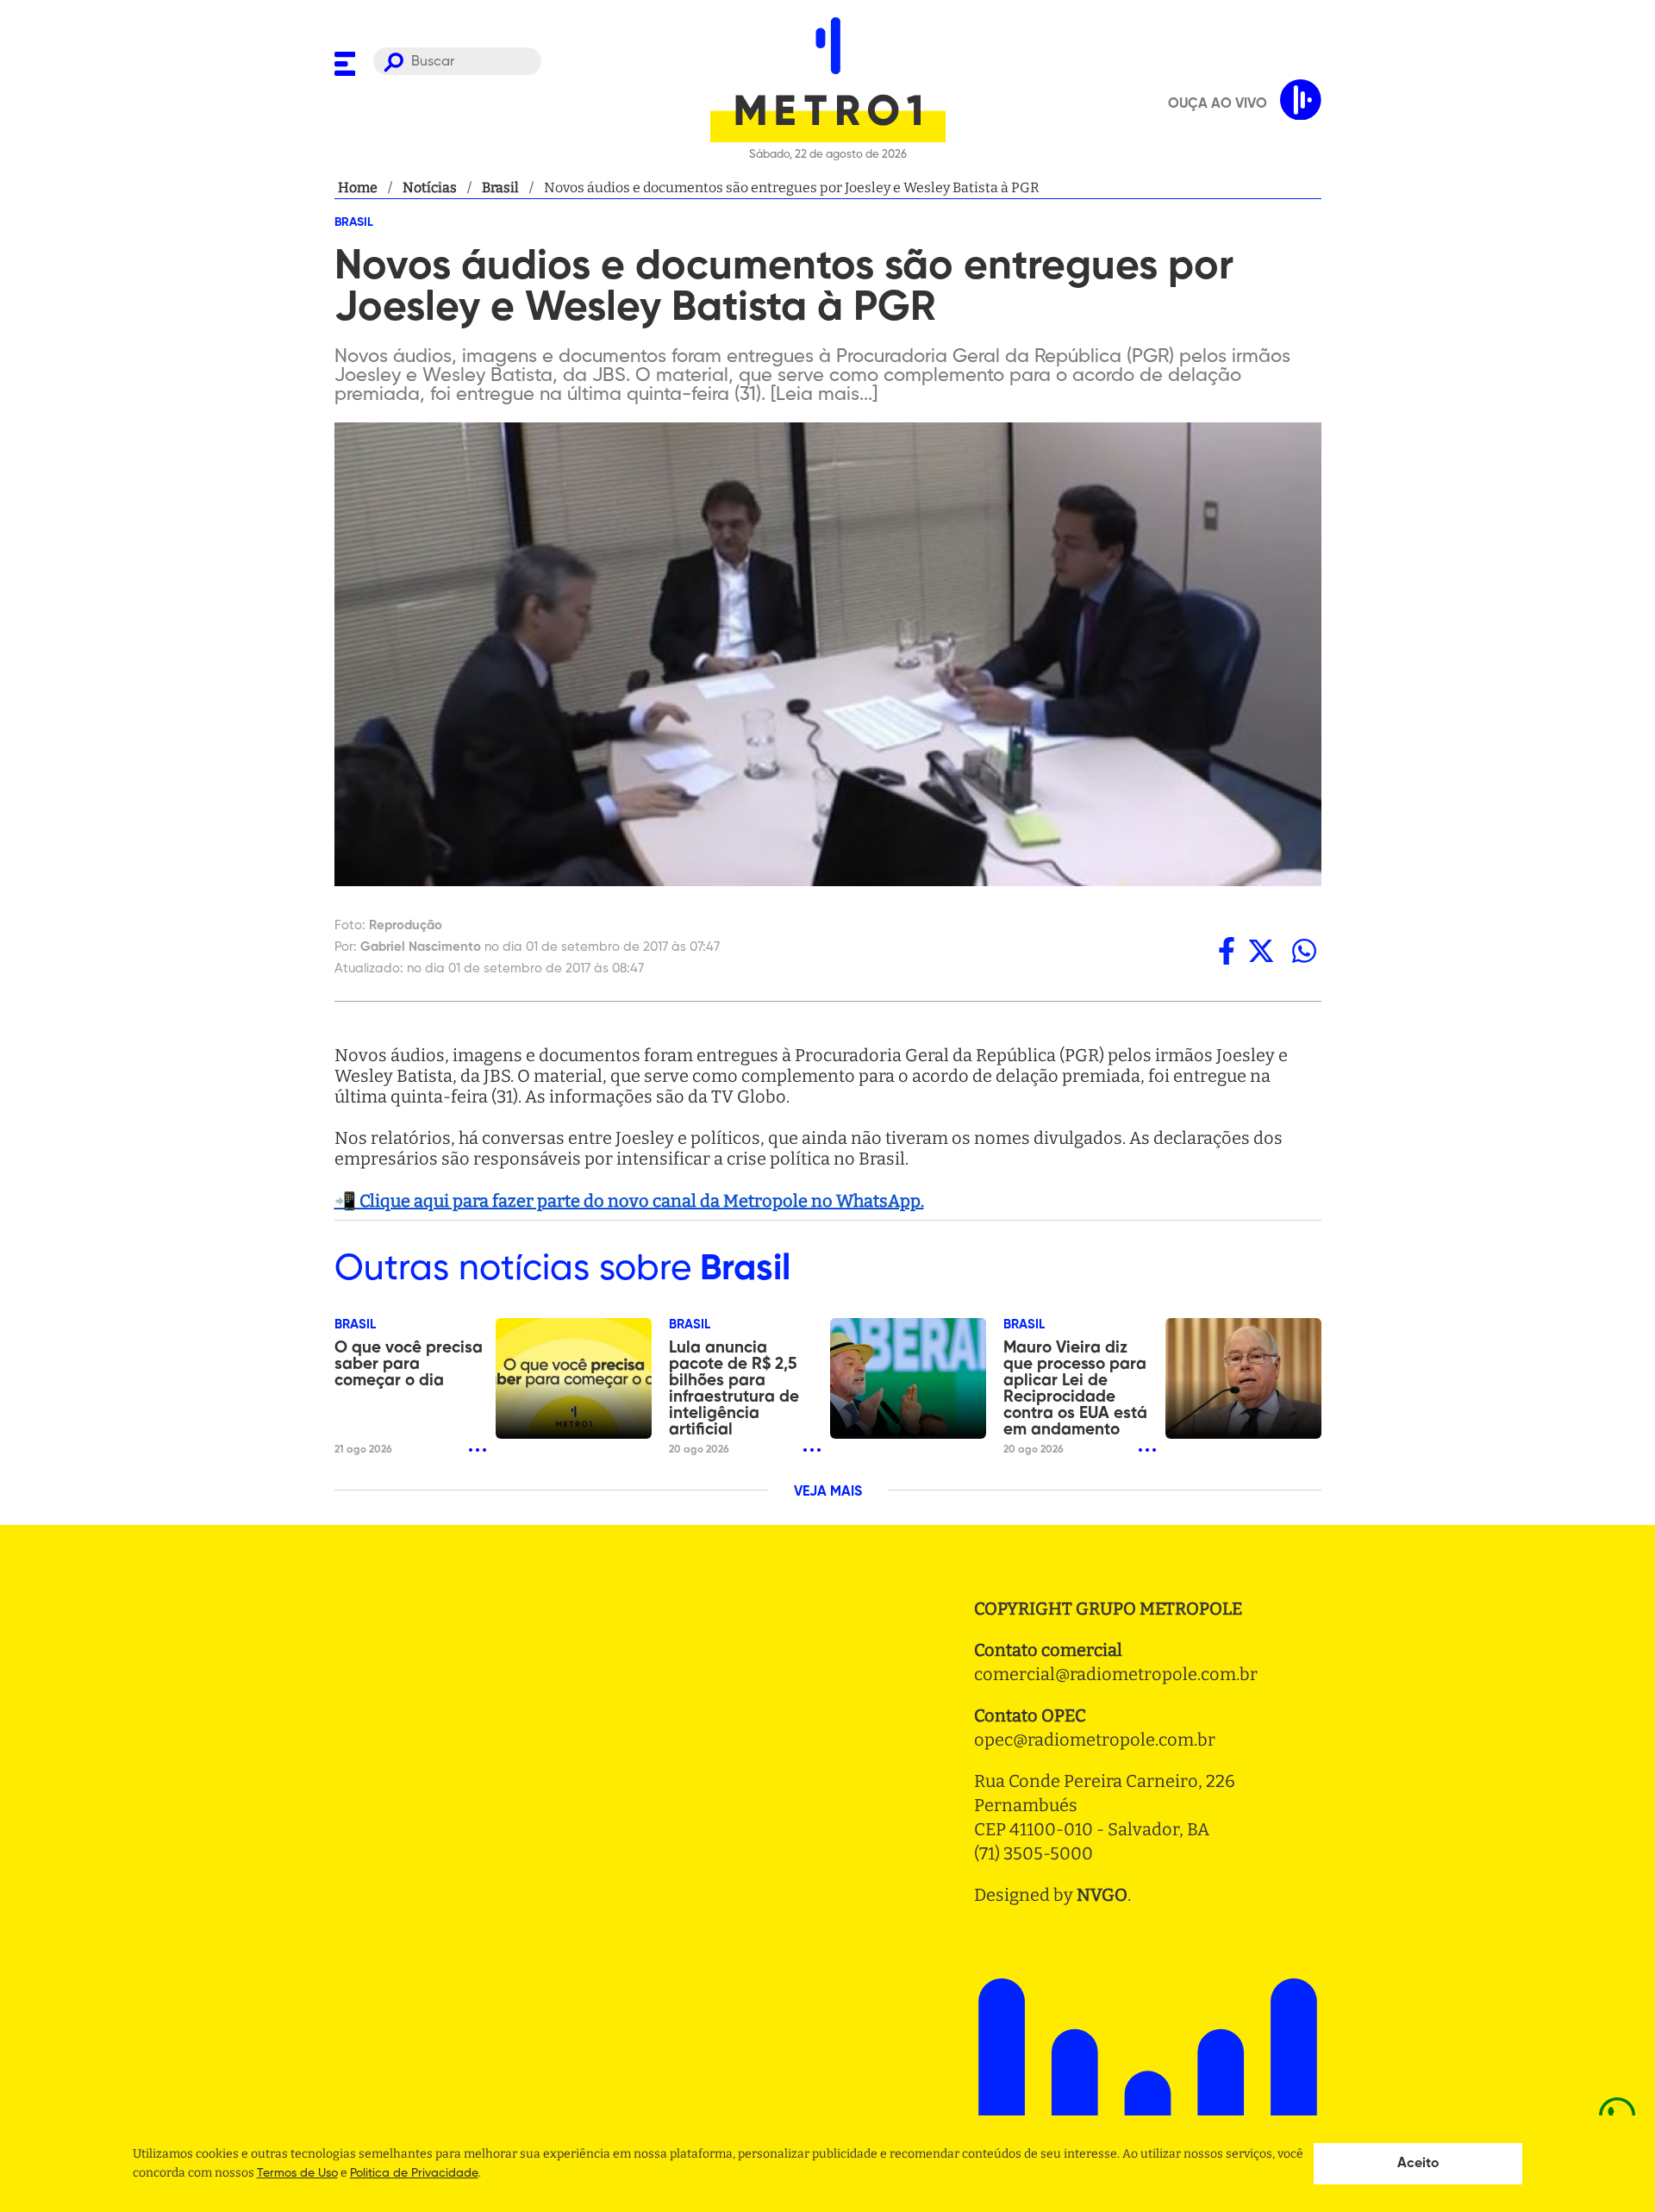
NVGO (1102, 1895)
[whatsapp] (1304, 951)
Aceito (1418, 2164)
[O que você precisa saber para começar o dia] (574, 1378)
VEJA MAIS (828, 1492)
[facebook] (1227, 951)
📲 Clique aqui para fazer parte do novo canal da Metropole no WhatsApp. (629, 1201)
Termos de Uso (297, 2173)
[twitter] (1261, 951)
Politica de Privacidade (414, 2173)
